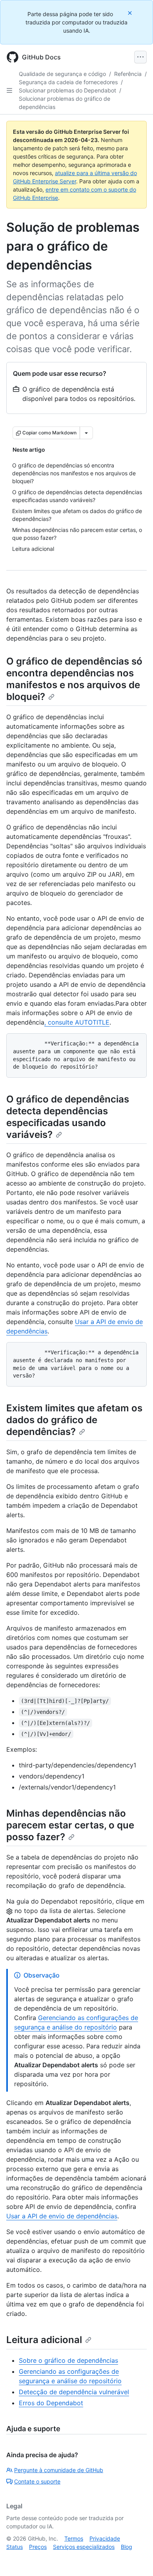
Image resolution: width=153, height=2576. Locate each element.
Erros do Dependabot (51, 2403)
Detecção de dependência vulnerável (74, 2392)
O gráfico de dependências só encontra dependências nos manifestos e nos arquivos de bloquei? (74, 679)
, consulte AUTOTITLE (77, 1022)
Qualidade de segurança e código (62, 74)
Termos (74, 2538)
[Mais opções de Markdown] (86, 433)
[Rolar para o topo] (136, 2559)
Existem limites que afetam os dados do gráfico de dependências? (74, 1420)
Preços (38, 2547)
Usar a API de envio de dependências (62, 2216)
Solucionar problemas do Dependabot (67, 90)
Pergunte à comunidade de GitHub (59, 2470)
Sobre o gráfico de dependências (68, 2360)
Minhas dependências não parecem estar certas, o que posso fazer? (70, 1825)
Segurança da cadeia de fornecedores (68, 82)
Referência (128, 74)
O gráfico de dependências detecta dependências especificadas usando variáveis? (68, 1117)
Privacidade (105, 2538)
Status (15, 2547)
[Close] (131, 13)
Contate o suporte (37, 2481)
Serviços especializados (84, 2547)
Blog (127, 2547)
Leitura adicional (44, 2340)
